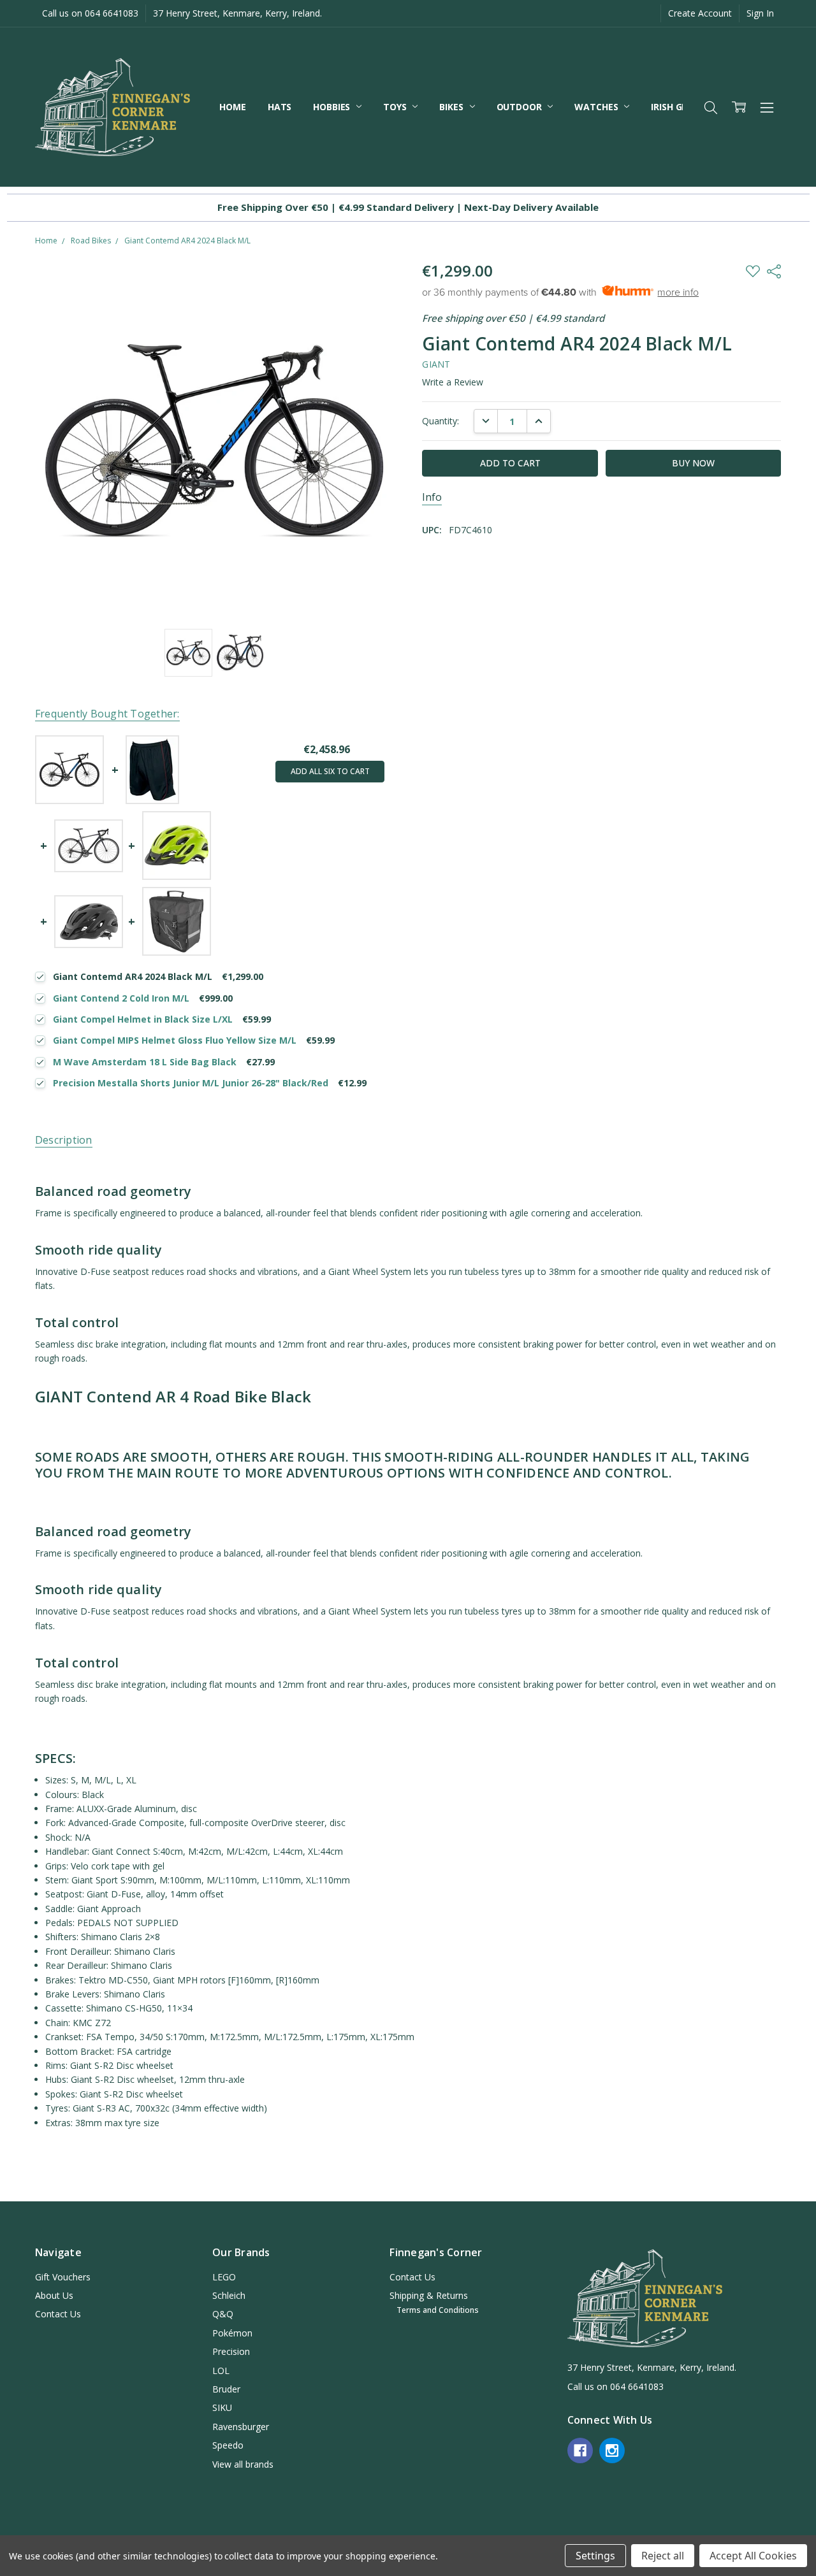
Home (232, 107)
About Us (54, 2295)
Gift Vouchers (63, 2277)
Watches (597, 107)
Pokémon (232, 2333)
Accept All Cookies (753, 2556)
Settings (595, 2556)
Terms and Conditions (438, 2310)
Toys (396, 107)
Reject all (663, 2556)
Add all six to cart (330, 771)
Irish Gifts (676, 107)
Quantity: (441, 421)
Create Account (700, 13)
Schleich (229, 2295)
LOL (221, 2371)
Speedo (228, 2445)
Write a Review (453, 382)
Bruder (226, 2389)
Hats (280, 107)
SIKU (222, 2407)
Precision (231, 2351)
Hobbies (333, 107)
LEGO (224, 2277)
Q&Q (223, 2314)
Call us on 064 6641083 (90, 13)
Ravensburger (241, 2427)
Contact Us (58, 2314)
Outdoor (521, 107)
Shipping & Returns (429, 2295)
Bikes (452, 107)
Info (432, 497)
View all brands (243, 2464)
